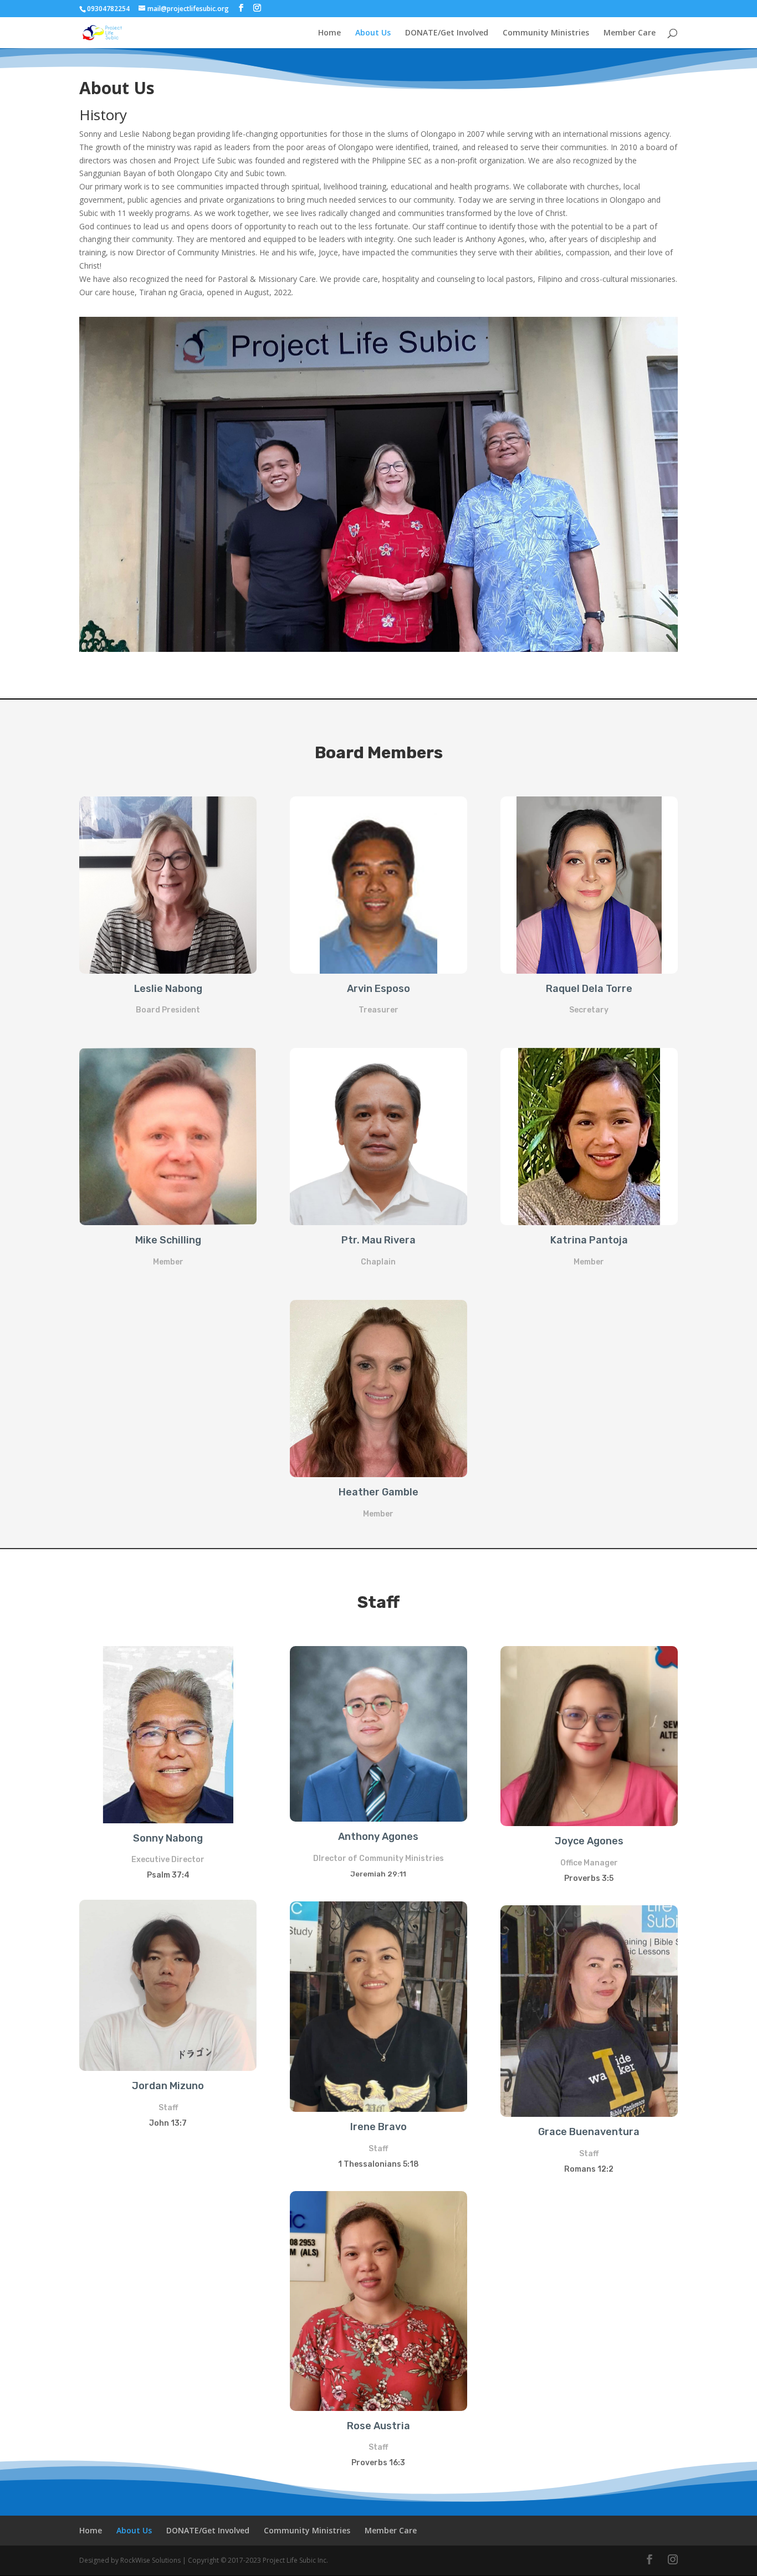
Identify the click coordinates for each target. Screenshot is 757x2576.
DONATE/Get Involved (447, 33)
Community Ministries (546, 33)
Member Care (630, 33)
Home (329, 33)
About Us (373, 33)
